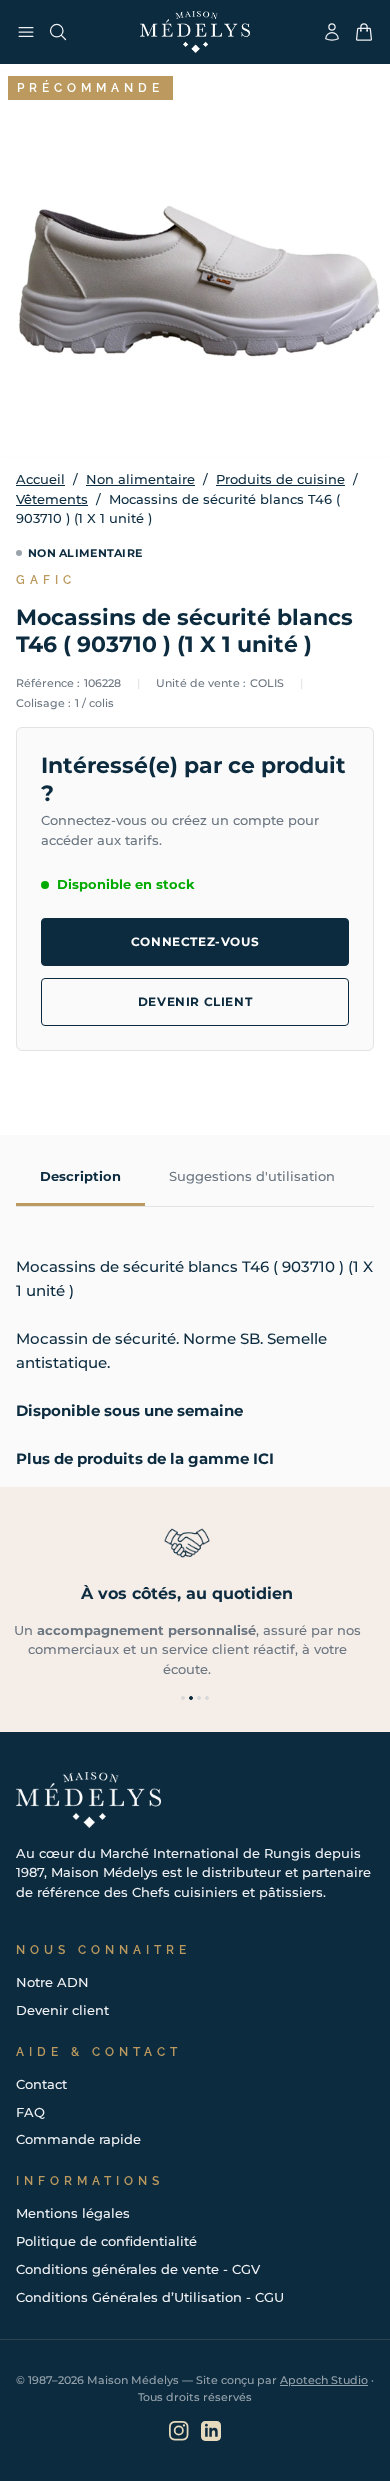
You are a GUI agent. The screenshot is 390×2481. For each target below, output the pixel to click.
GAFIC (46, 580)
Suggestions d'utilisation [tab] (252, 1176)
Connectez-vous (195, 941)
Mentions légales (73, 2213)
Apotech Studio (324, 2380)
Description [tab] (80, 1176)
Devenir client (195, 1001)
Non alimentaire (140, 479)
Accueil (40, 479)
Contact (41, 2084)
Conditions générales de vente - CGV (138, 2269)
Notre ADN (52, 1982)
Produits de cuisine (280, 479)
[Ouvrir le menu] (26, 32)
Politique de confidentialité (106, 2241)
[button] (183, 1698)
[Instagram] (179, 2431)
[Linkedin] (211, 2431)
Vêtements (52, 499)
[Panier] (364, 32)
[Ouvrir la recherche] (58, 32)
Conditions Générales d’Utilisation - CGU (150, 2297)
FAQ (30, 2112)
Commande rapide (78, 2139)
